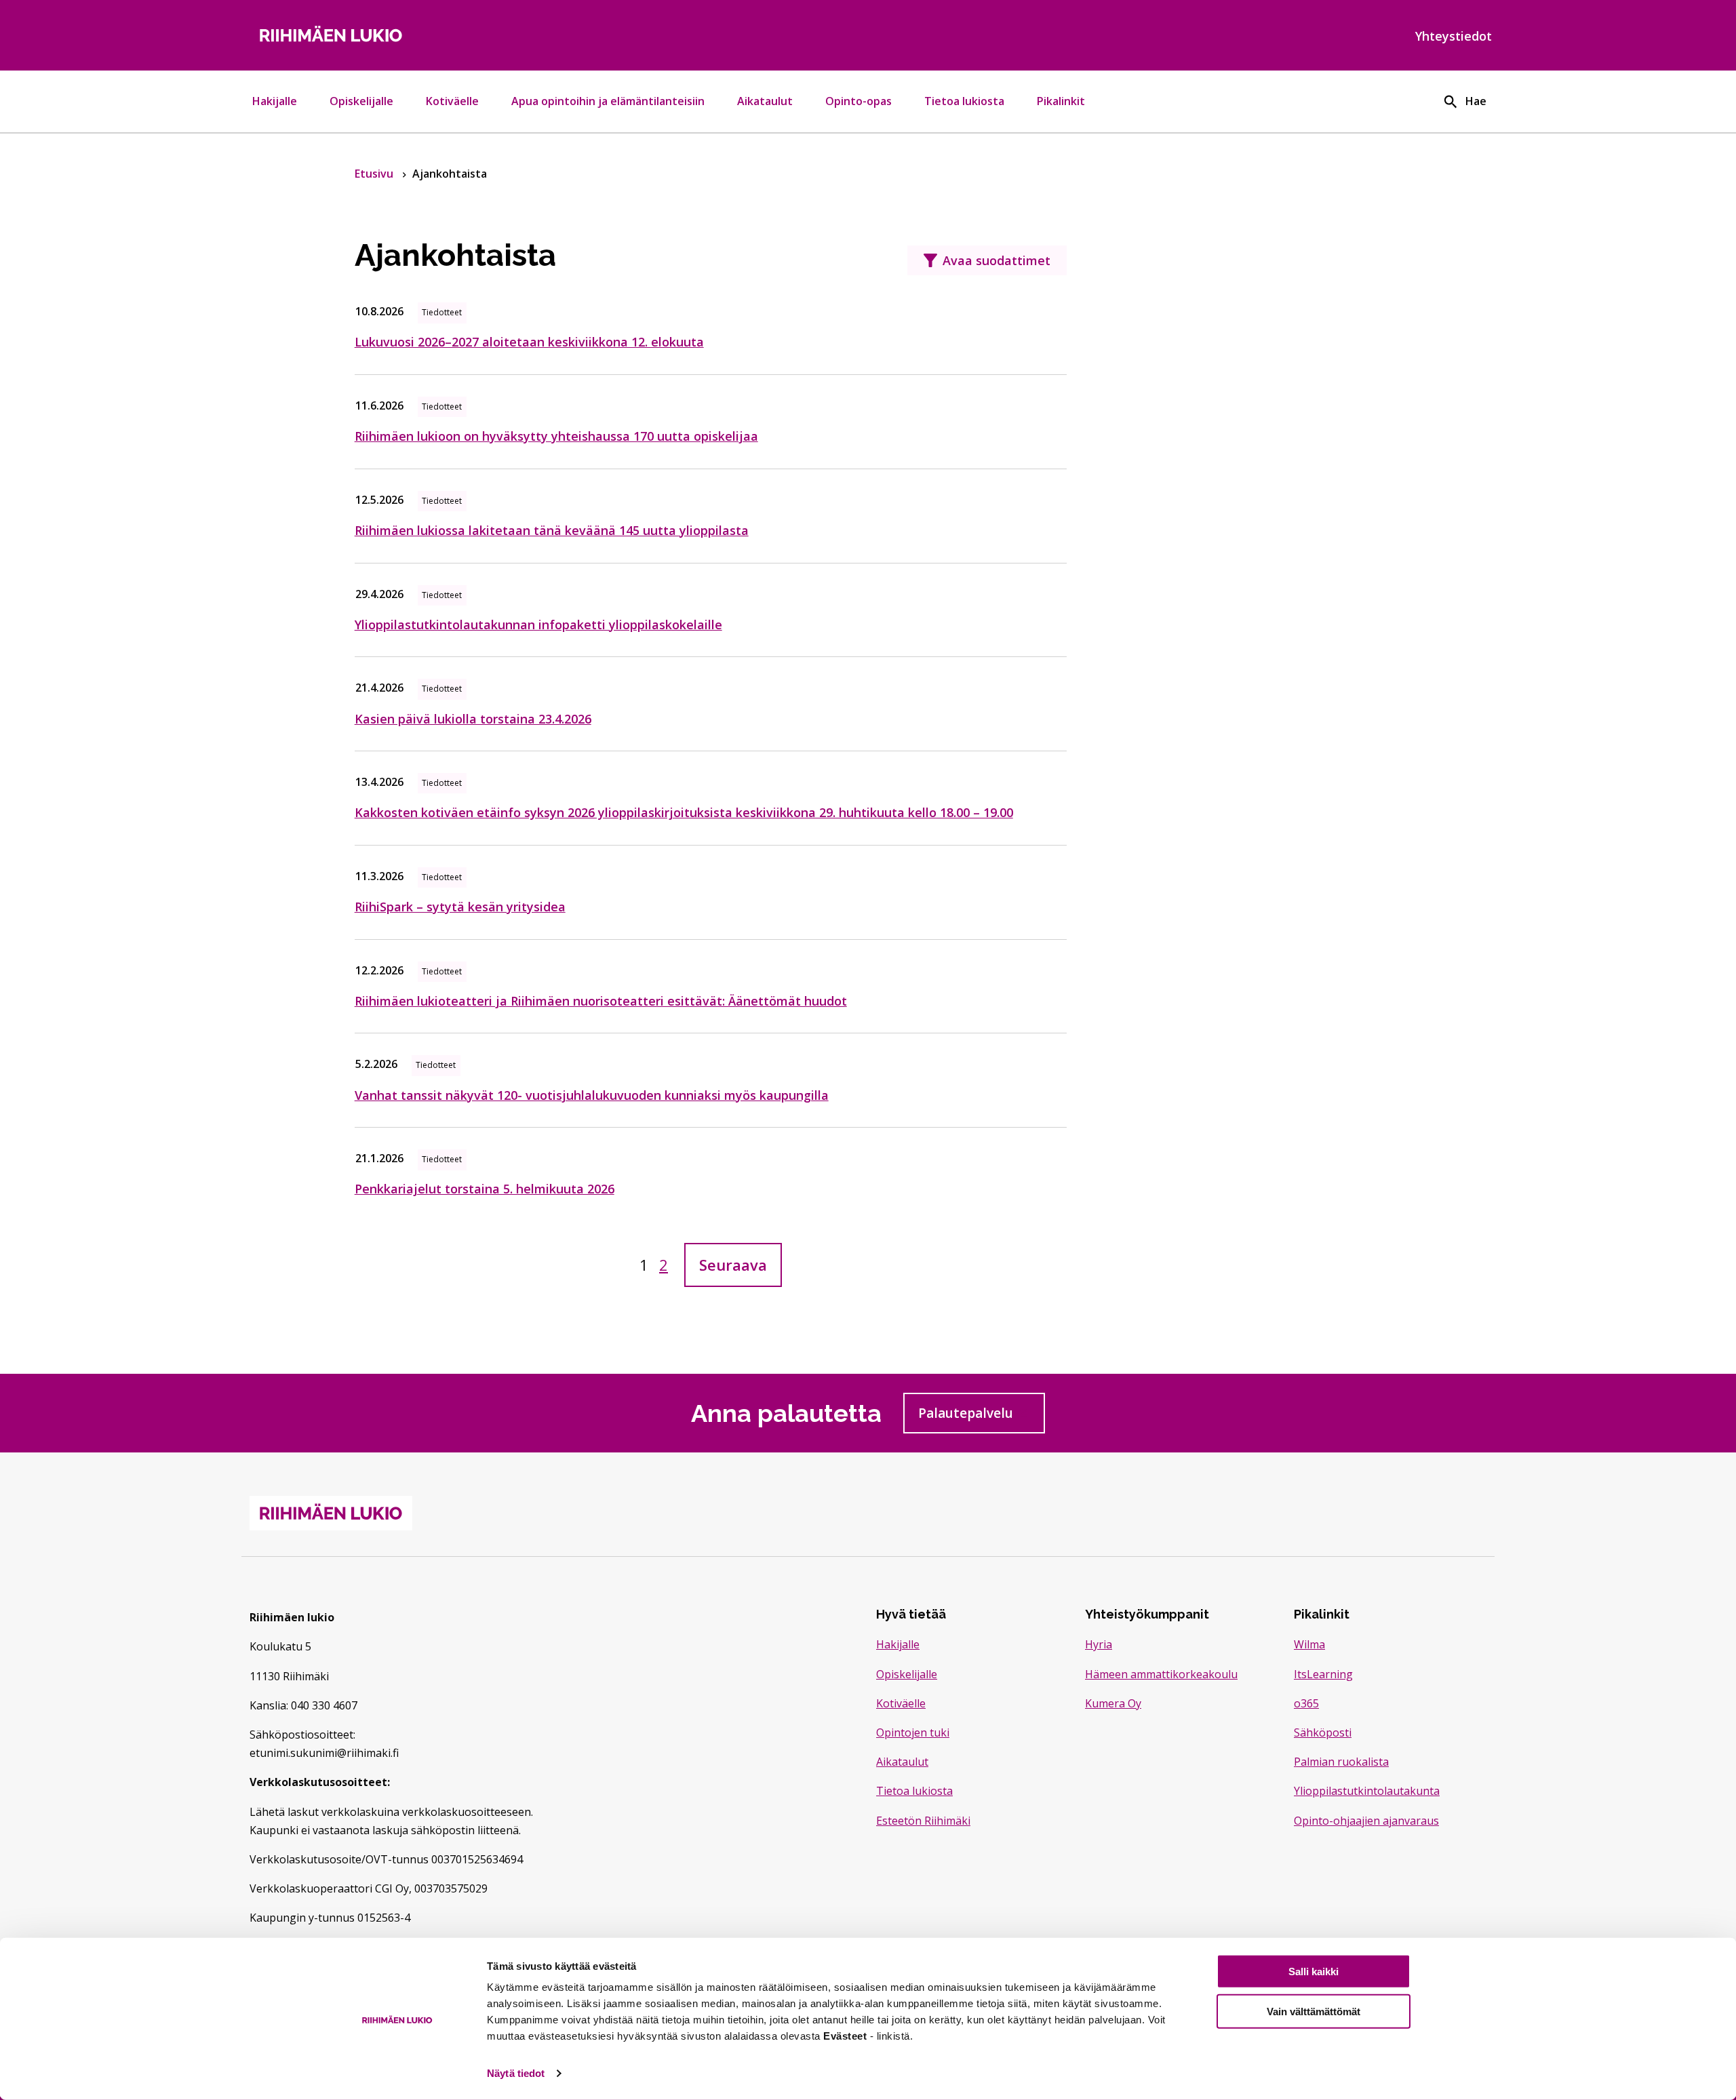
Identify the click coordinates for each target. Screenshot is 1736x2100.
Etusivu (375, 174)
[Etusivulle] (450, 35)
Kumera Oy (1113, 1703)
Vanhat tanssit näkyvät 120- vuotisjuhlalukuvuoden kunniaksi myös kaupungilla (592, 1095)
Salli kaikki (1314, 1972)
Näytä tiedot (516, 2073)
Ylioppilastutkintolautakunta (1367, 1791)
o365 (1306, 1703)
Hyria (1099, 1644)
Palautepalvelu (982, 1417)
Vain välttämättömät (1314, 2012)
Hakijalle (275, 101)
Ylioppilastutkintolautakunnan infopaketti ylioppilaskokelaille (538, 625)
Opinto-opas (859, 101)
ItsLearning (1323, 1674)
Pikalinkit (1061, 101)
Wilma (1309, 1644)
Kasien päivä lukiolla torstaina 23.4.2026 (473, 719)
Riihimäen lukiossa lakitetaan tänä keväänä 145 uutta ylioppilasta (552, 530)
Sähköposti (1323, 1732)
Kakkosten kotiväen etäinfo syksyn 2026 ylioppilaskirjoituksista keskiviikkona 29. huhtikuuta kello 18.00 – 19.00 (684, 812)
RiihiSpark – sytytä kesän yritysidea (460, 907)
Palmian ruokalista (1341, 1762)
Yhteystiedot (1454, 36)
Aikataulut (765, 101)
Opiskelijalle (361, 101)
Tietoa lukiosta (964, 101)
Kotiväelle (452, 101)
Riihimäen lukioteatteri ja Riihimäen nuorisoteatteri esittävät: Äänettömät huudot (601, 1001)
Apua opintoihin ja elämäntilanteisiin (608, 101)
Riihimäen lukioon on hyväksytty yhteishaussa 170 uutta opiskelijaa (556, 436)
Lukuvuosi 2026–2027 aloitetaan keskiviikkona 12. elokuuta (529, 342)
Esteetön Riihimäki (923, 1821)
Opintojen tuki (913, 1732)
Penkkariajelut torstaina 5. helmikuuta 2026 (485, 1189)
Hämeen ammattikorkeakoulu (1161, 1674)
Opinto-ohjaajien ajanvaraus (1366, 1821)
